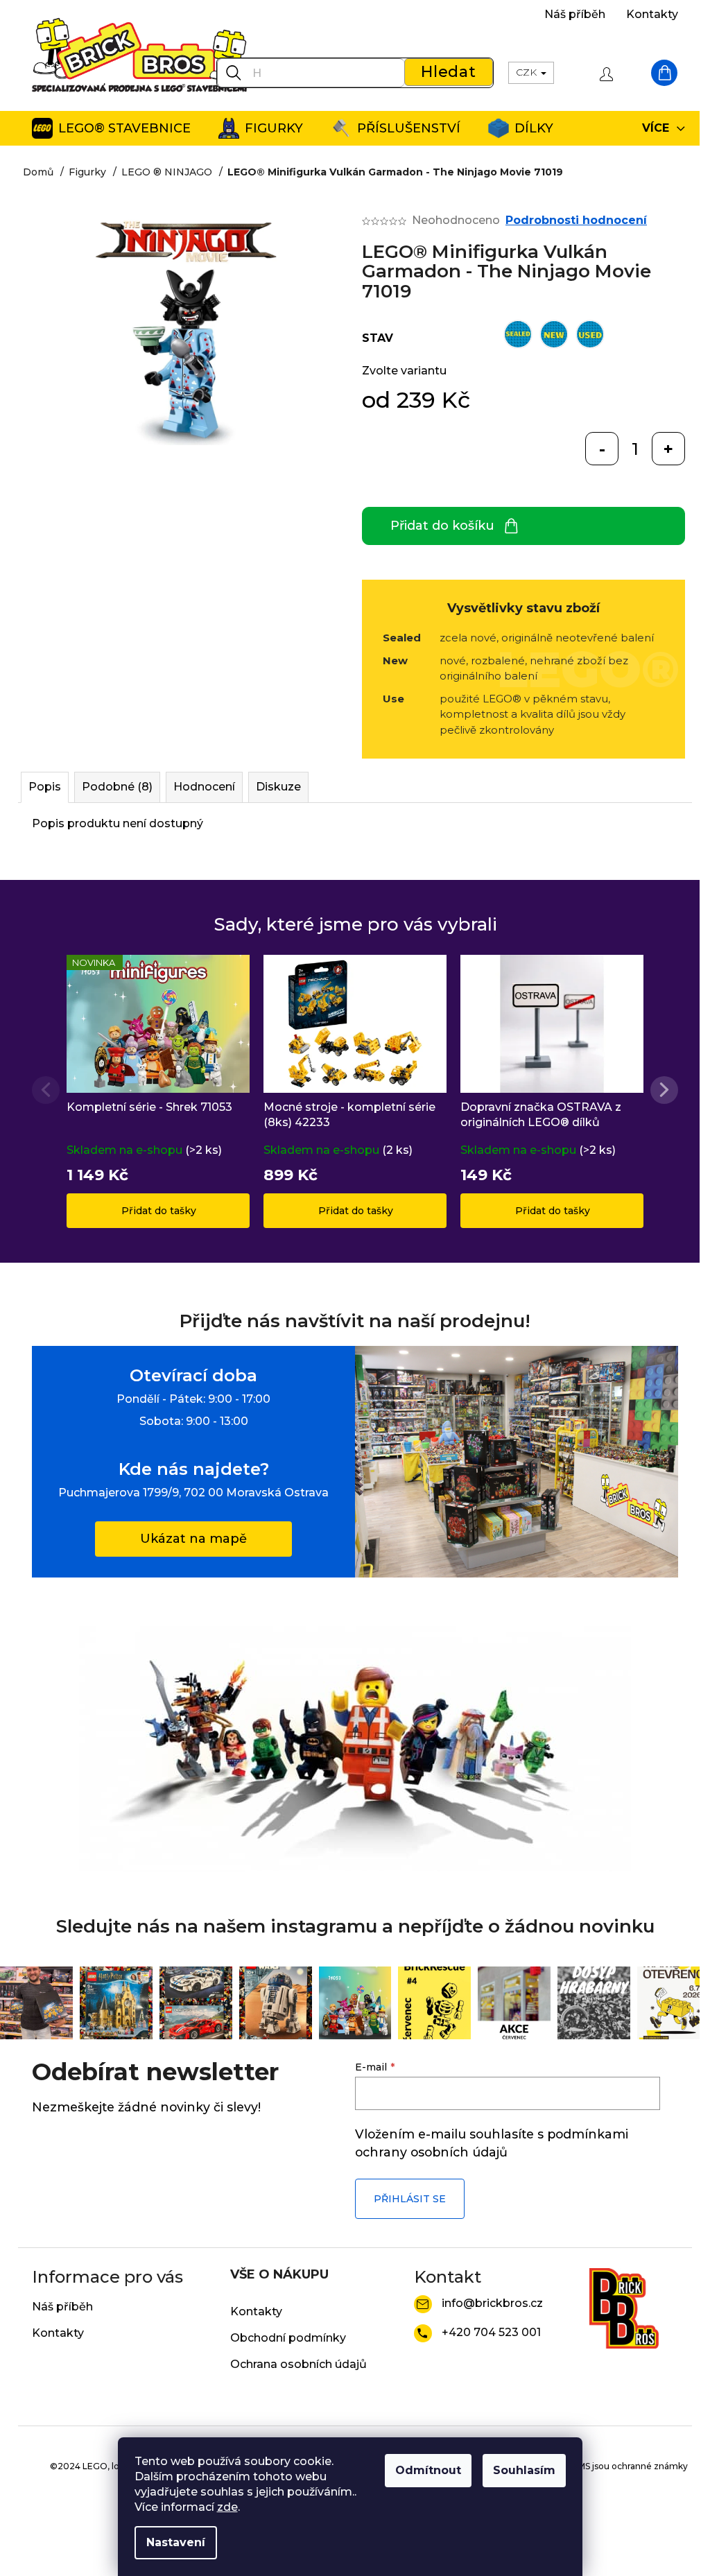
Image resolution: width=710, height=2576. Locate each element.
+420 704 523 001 (491, 2332)
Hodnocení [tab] (204, 787)
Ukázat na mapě (193, 1539)
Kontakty (652, 14)
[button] (664, 1090)
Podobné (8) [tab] (117, 787)
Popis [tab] (45, 787)
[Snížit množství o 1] (602, 449)
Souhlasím (524, 2470)
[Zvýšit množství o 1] (668, 449)
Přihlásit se (410, 2199)
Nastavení (176, 2542)
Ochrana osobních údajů (298, 2364)
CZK (528, 72)
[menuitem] (111, 128)
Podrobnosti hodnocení (576, 220)
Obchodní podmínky (288, 2338)
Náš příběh (575, 14)
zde (227, 2507)
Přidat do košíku (442, 526)
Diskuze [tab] (278, 787)
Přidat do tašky (159, 1211)
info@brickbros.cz (492, 2303)
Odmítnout (428, 2470)
